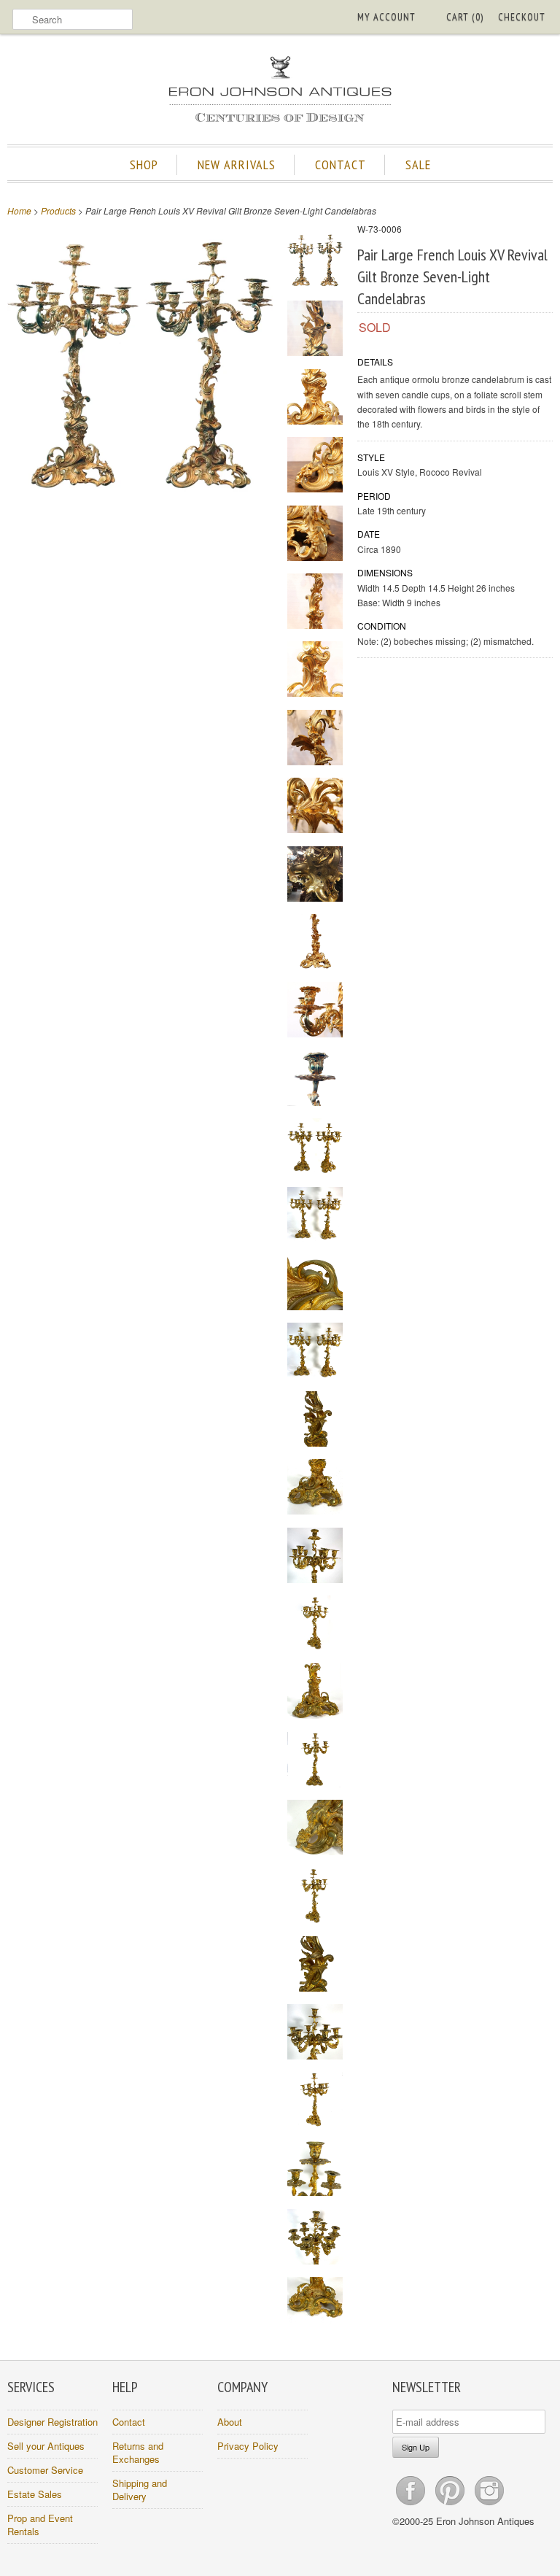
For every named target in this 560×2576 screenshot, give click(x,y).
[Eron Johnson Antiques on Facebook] (412, 2505)
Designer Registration (52, 2422)
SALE (418, 165)
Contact (129, 2422)
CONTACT (341, 165)
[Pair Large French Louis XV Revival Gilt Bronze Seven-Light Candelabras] (140, 494)
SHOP (144, 165)
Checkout (522, 17)
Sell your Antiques (46, 2446)
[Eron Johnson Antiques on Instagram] (489, 2505)
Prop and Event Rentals (40, 2525)
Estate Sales (35, 2494)
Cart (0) (465, 17)
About (230, 2422)
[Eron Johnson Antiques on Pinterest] (451, 2505)
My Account (386, 17)
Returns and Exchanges (138, 2452)
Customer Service (45, 2470)
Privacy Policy (248, 2446)
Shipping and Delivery (140, 2490)
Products (58, 210)
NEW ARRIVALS (237, 165)
